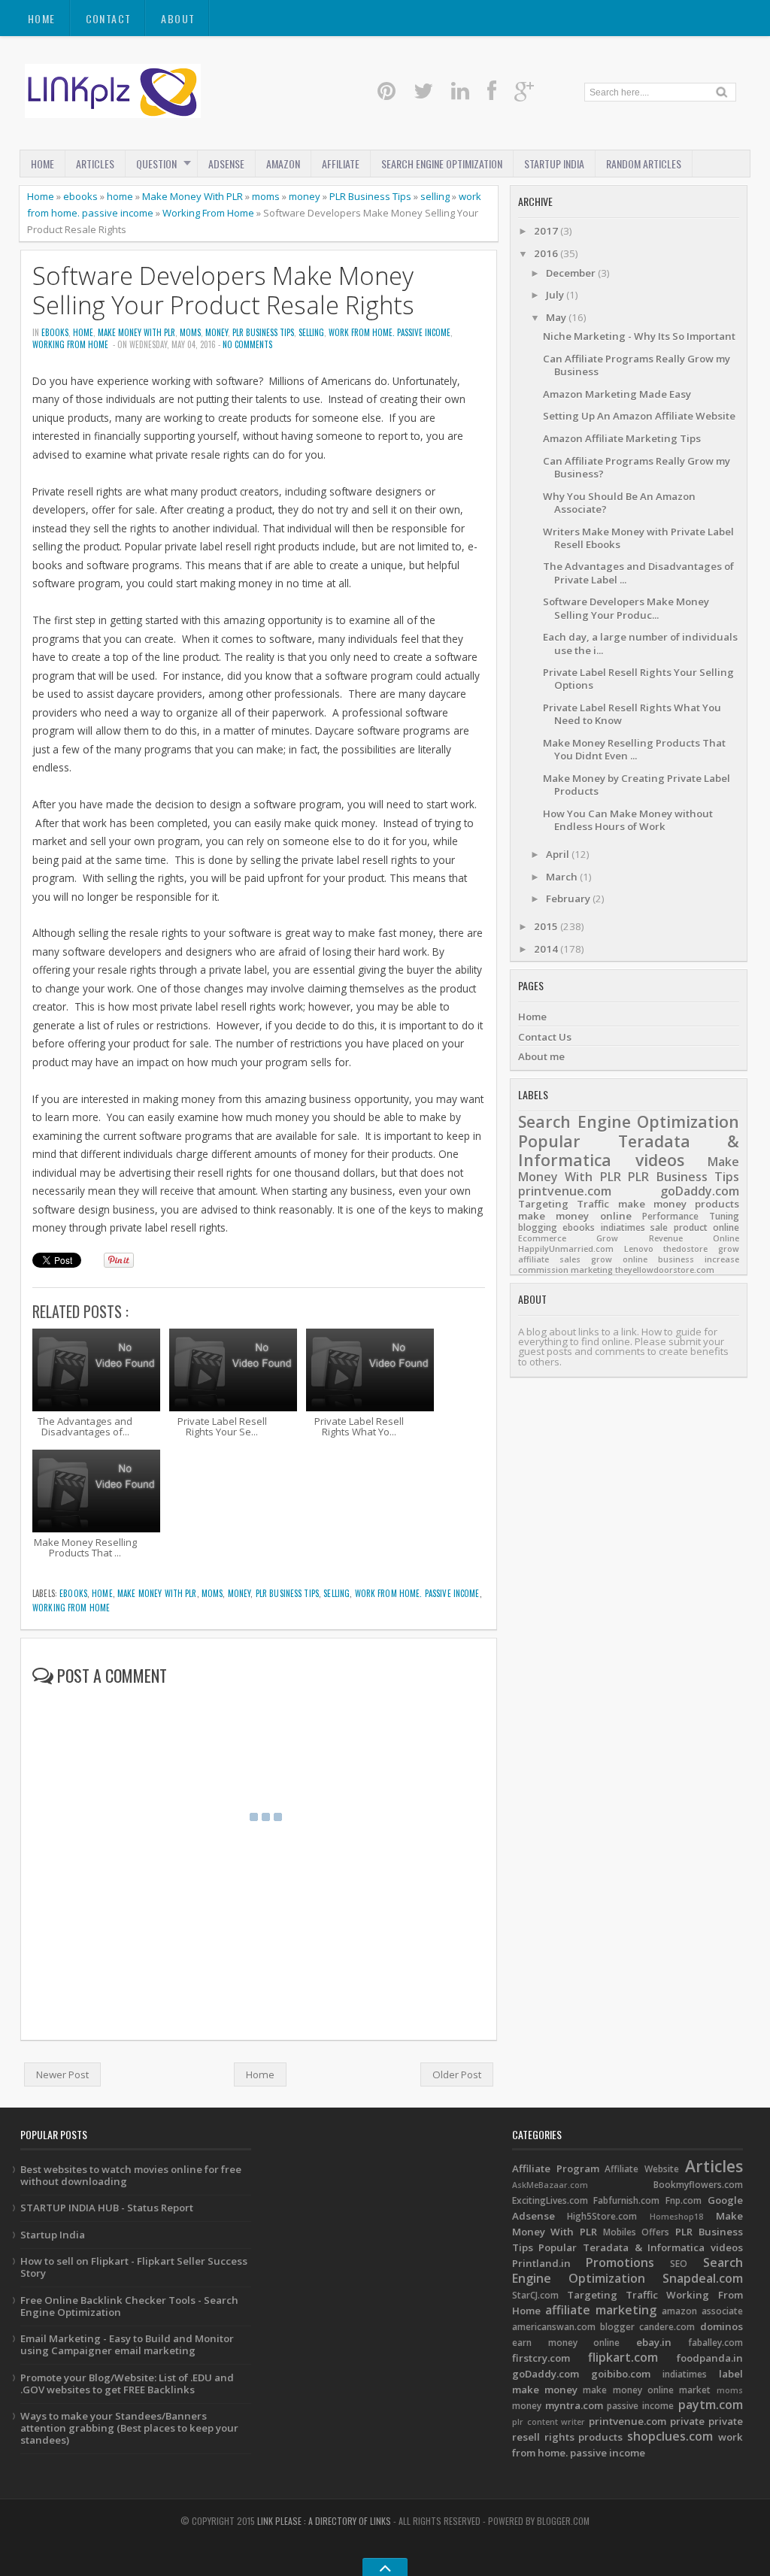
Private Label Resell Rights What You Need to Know (632, 714)
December (572, 273)
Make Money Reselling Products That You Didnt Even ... (634, 749)
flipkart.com (623, 2357)
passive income (640, 2406)
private (687, 2421)
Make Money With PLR (192, 196)
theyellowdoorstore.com (665, 1270)
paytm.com (711, 2405)
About (178, 18)
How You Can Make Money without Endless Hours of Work (628, 820)
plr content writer (549, 2422)
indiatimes (623, 1227)
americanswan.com (554, 2327)
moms (266, 196)
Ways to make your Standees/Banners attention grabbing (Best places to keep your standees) (129, 2428)
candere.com (667, 2327)
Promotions (620, 2262)
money (305, 196)
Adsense (226, 164)
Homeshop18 (676, 2217)
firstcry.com (541, 2358)
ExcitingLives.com (550, 2200)
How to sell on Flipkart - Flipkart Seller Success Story (134, 2267)
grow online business (643, 1259)
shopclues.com (670, 2436)
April (559, 854)
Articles (95, 164)
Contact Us (545, 1037)
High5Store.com (602, 2216)
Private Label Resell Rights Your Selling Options (638, 679)
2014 (547, 949)
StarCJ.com (535, 2295)
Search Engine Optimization (442, 164)
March (563, 877)
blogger (617, 2327)
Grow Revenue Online (668, 1238)
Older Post (457, 2074)
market (695, 2390)
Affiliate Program (556, 2168)
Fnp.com (684, 2200)
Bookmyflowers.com (698, 2185)
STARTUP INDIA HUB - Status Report (107, 2208)
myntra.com (574, 2405)
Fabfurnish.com (626, 2200)
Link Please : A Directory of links (324, 2521)
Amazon (283, 164)
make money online (575, 1216)
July (556, 295)
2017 (547, 231)
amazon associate (702, 2311)
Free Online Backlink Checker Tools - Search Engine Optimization (129, 2306)
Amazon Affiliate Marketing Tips (622, 438)
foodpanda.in (710, 2358)
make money (652, 1204)
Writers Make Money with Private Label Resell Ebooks (638, 538)
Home (42, 18)
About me (541, 1056)
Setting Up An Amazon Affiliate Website (639, 416)
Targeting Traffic (564, 1204)
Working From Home (208, 213)
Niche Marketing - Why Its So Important (639, 336)
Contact (109, 18)
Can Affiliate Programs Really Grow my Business (637, 365)
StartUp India (554, 164)
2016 (547, 253)
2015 (547, 926)
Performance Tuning (691, 1216)
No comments (247, 344)
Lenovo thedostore (666, 1249)
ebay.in (654, 2342)
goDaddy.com (700, 1191)
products (717, 1204)
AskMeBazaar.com (550, 2185)
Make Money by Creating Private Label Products (637, 785)
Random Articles (644, 164)
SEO (679, 2264)
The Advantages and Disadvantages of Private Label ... (638, 573)
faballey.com (715, 2343)
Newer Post (62, 2074)
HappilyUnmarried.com (566, 1249)
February (569, 899)
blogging (538, 1227)
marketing (592, 1270)
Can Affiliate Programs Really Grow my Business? (637, 467)
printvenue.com (565, 1191)
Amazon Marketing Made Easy (617, 394)
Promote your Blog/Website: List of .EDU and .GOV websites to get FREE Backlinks (127, 2384)
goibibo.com (621, 2374)
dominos (721, 2326)
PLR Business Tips (370, 196)
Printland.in (541, 2263)
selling (435, 196)
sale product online (695, 1227)
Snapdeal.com (703, 2278)
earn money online (566, 2343)
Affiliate (341, 164)
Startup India (53, 2235)
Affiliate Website (642, 2169)
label (731, 2374)
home (120, 196)
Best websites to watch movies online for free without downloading (131, 2175)
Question (156, 164)
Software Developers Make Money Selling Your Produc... (626, 608)
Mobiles (620, 2232)
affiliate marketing (601, 2310)
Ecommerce (542, 1238)
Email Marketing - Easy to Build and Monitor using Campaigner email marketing (127, 2344)
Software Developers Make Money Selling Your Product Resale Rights (223, 290)
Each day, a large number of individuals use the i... (640, 643)
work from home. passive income (390, 332)
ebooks (80, 196)
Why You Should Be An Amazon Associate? (619, 503)
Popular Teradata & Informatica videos (629, 1151)
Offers (655, 2232)
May (557, 317)
